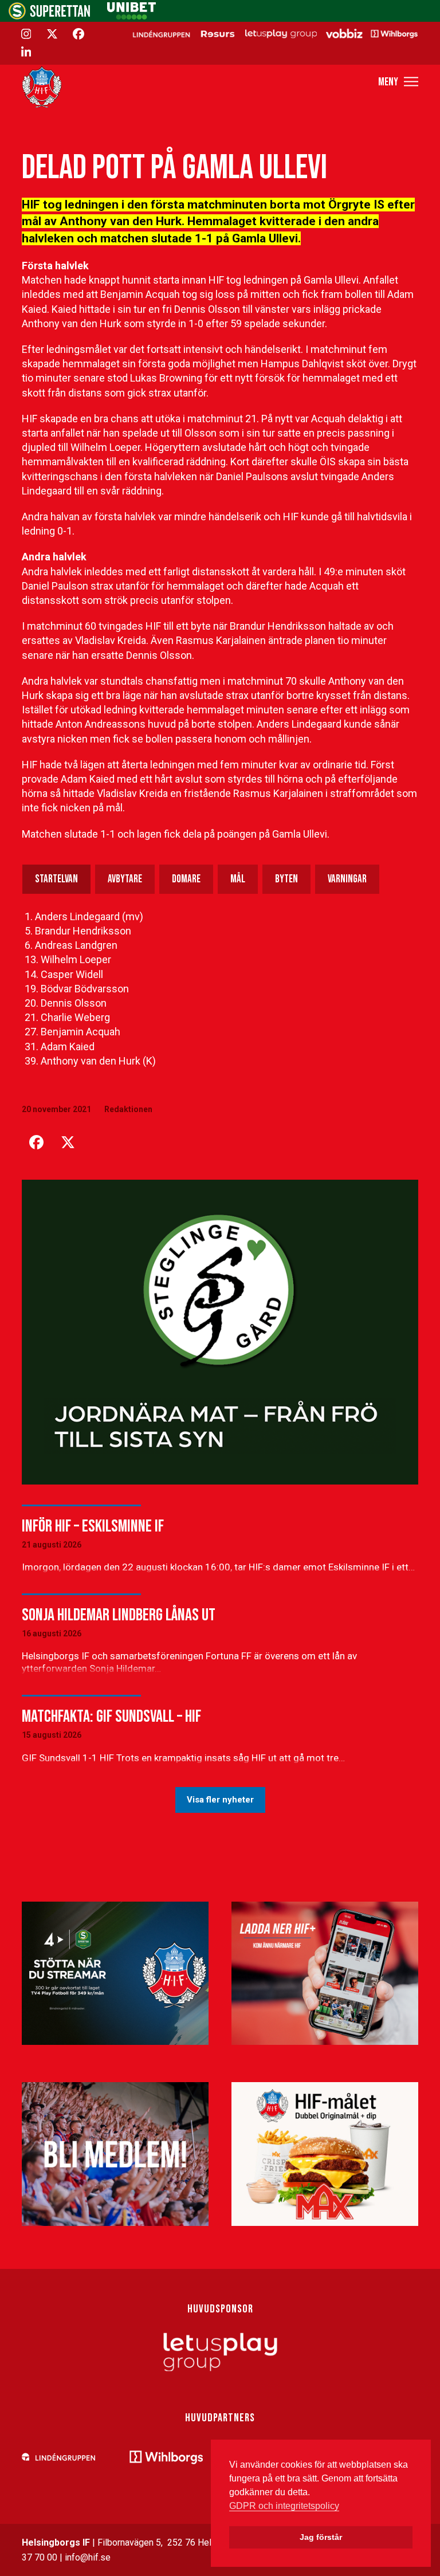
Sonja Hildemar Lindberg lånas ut (119, 1615)
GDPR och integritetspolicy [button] (284, 2506)
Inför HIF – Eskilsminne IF (93, 1526)
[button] (398, 82)
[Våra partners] (274, 33)
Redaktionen (128, 1109)
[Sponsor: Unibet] (131, 16)
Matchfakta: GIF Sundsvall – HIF (111, 1717)
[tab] (56, 879)
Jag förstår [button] (321, 2537)
